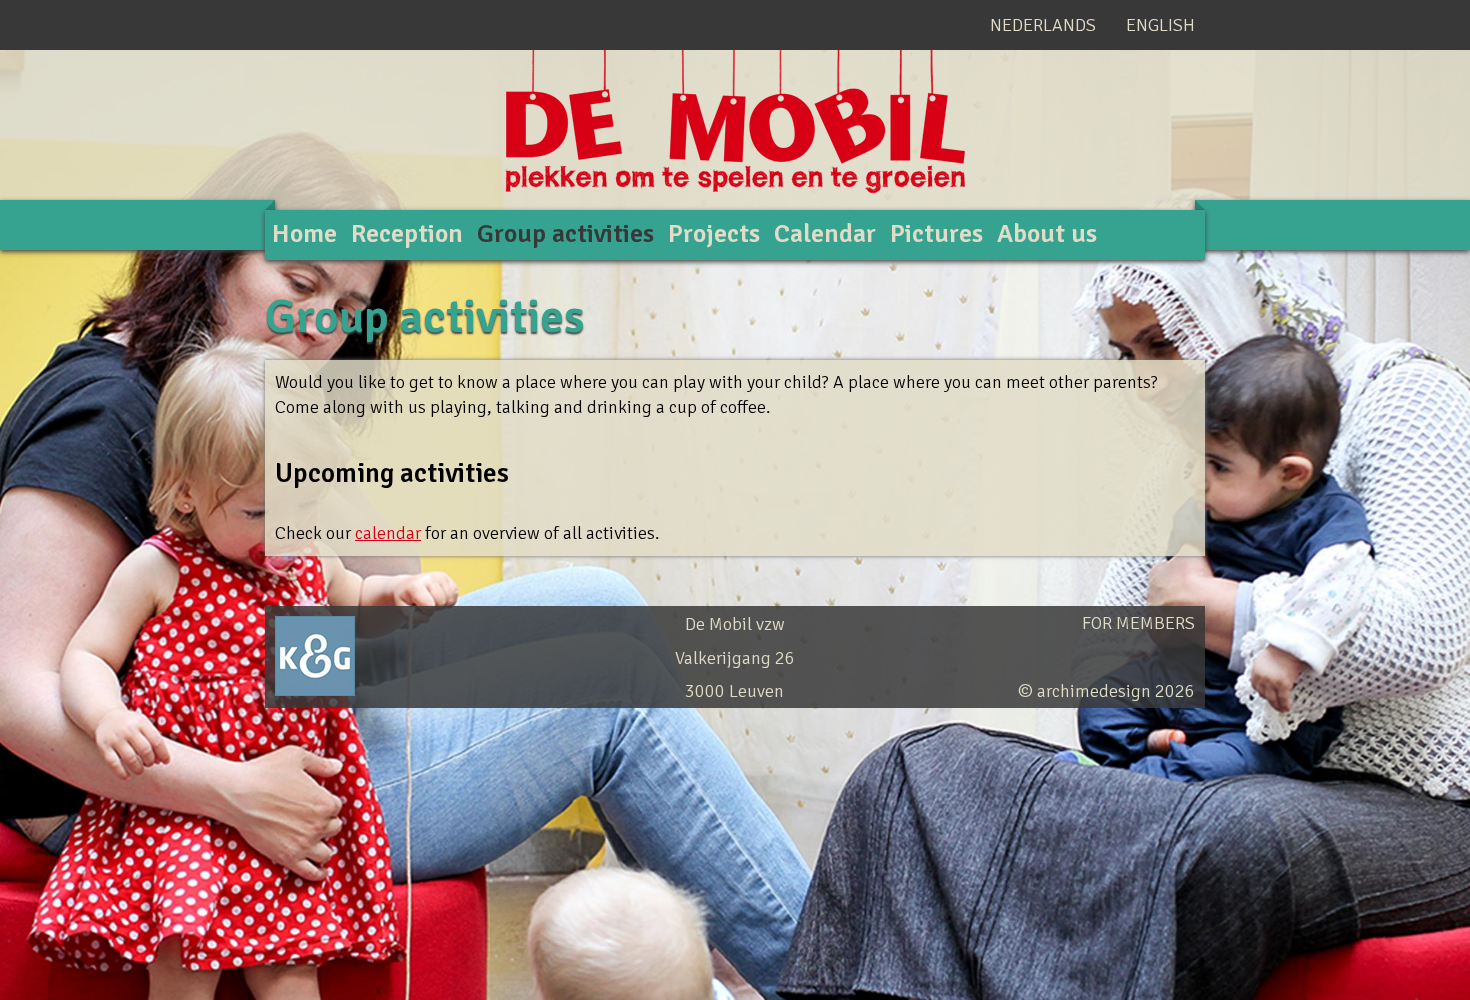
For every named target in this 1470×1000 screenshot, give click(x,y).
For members (1138, 623)
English (1160, 25)
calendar (388, 533)
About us (1047, 234)
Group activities (565, 234)
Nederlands (1043, 25)
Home (304, 234)
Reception (407, 234)
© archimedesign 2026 (1106, 691)
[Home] (735, 151)
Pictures (936, 234)
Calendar (825, 234)
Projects (714, 234)
